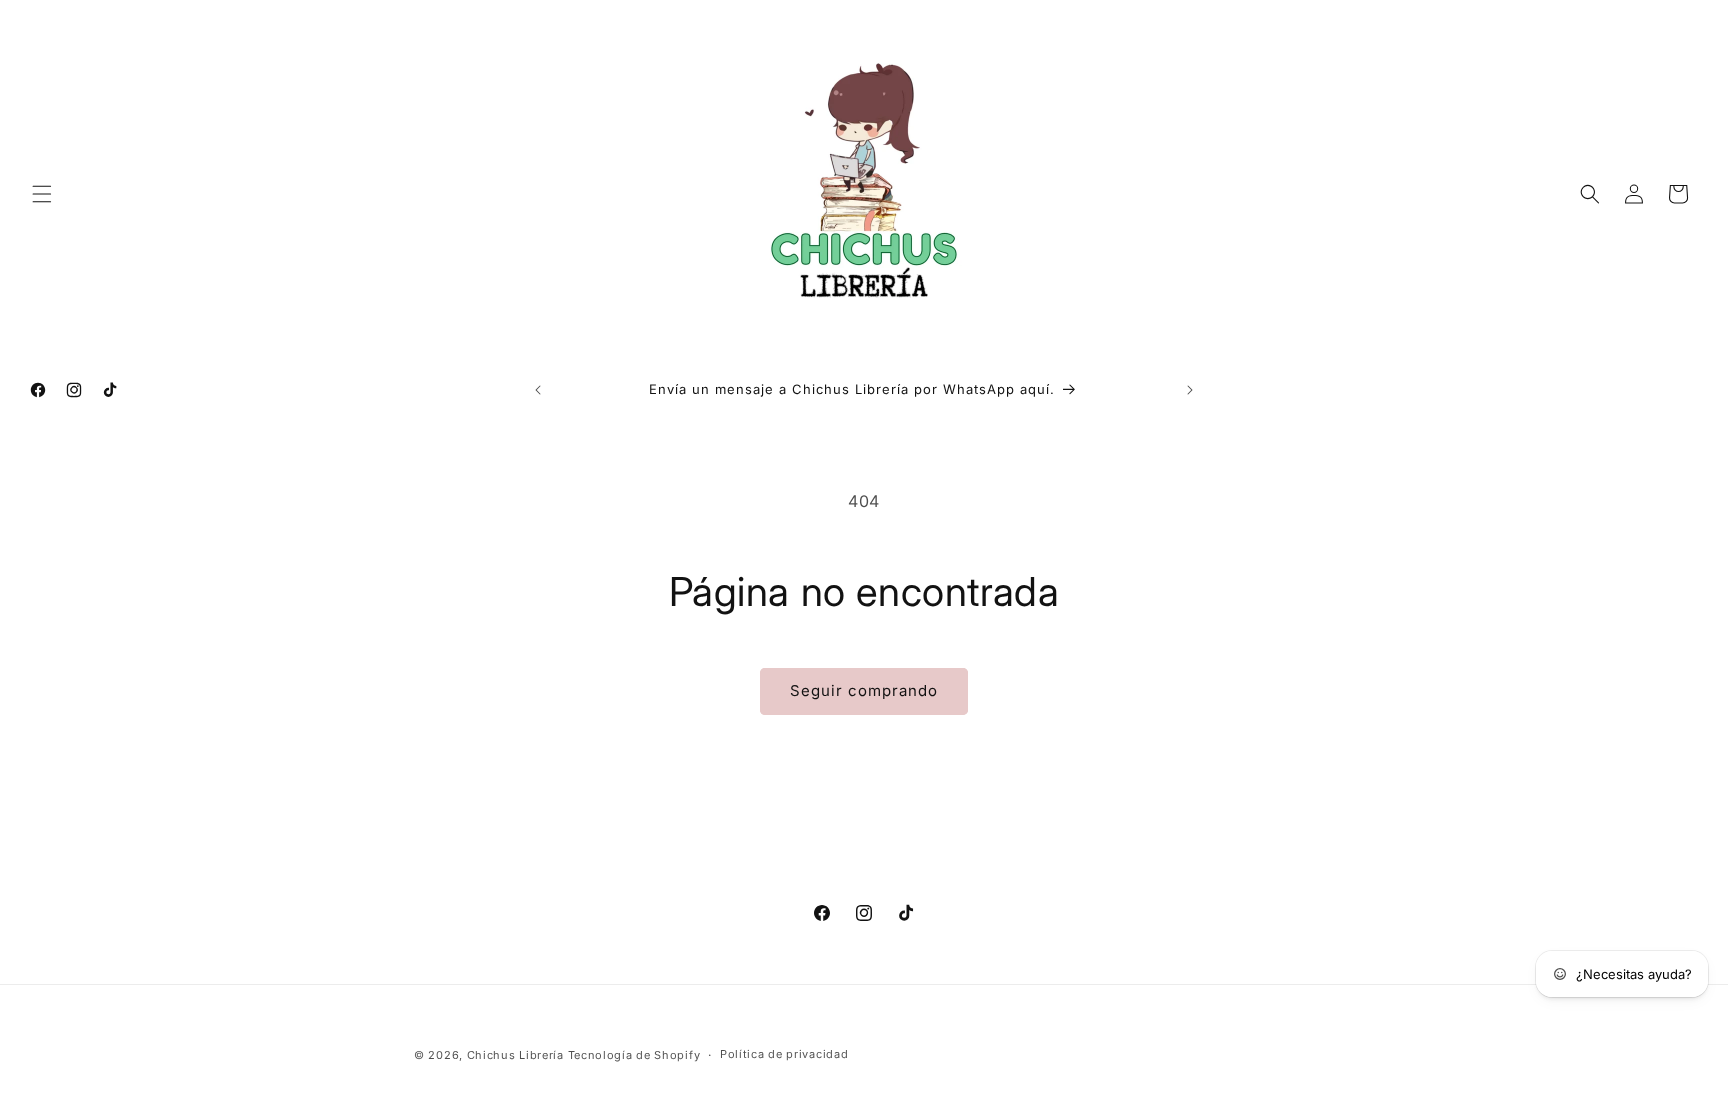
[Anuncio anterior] (538, 390)
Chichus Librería (515, 1055)
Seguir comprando (864, 690)
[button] (42, 194)
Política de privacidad (784, 1054)
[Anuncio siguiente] (1190, 390)
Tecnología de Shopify (634, 1055)
